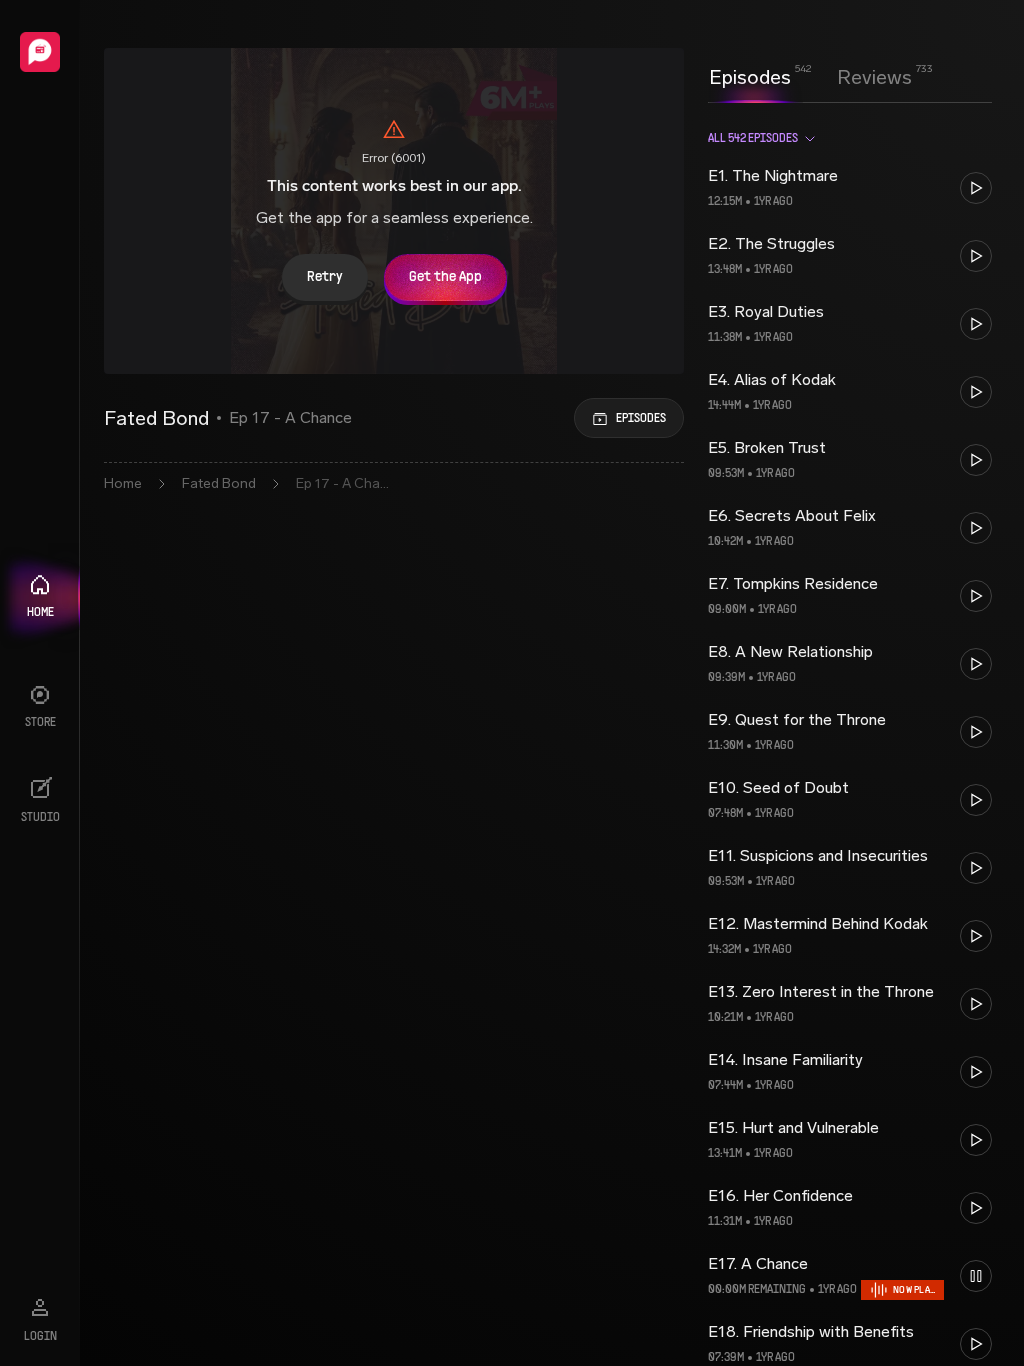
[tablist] (810, 77)
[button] (850, 188)
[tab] (750, 75)
